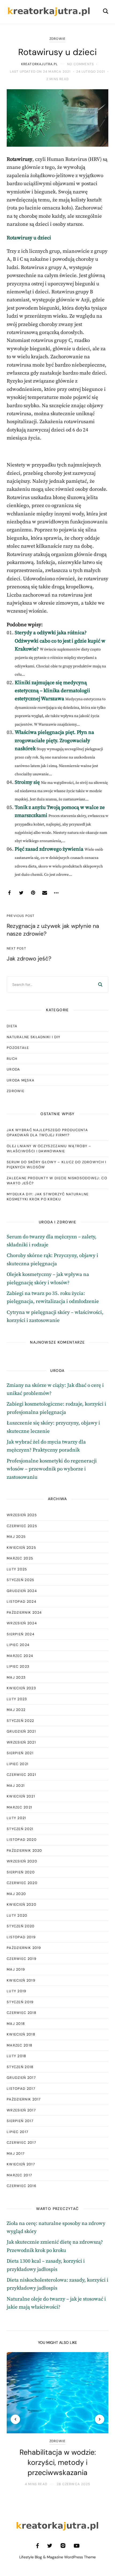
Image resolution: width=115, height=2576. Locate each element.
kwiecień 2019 (21, 1980)
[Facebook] (9, 893)
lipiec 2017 (18, 2132)
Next (100, 2419)
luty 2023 (17, 1699)
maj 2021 (16, 1786)
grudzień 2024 (22, 1591)
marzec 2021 (19, 1807)
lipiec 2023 (18, 1666)
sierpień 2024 (21, 1634)
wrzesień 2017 (21, 2110)
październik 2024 (24, 1612)
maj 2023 (16, 1677)
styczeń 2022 (20, 1721)
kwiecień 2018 (21, 2034)
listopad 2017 (21, 2089)
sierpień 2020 (21, 1872)
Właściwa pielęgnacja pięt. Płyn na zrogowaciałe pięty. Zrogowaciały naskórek (54, 741)
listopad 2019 (21, 1937)
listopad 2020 (22, 1840)
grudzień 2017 (21, 2078)
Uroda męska (21, 1080)
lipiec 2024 (18, 1645)
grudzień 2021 (21, 1731)
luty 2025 (17, 1569)
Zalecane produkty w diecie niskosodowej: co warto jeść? (57, 1181)
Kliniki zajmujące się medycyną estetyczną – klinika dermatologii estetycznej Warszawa (52, 691)
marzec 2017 (19, 2175)
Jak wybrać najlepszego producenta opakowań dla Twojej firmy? (47, 1133)
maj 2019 (16, 1969)
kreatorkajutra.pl (39, 64)
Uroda (14, 1069)
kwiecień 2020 (22, 1904)
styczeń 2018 (20, 2067)
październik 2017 (24, 2099)
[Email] (45, 893)
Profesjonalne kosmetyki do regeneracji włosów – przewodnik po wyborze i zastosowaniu (52, 1469)
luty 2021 (16, 1818)
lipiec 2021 (18, 1764)
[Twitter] (21, 893)
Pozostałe (18, 1048)
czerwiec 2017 (21, 2143)
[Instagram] (63, 2546)
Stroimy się (27, 782)
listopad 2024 (22, 1602)
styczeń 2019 (20, 2002)
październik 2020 (24, 1851)
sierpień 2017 (20, 2121)
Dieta (12, 1026)
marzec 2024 (20, 1656)
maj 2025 (16, 1537)
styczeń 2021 (20, 1829)
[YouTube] (77, 2546)
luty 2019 (17, 1991)
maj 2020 (16, 1894)
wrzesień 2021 (21, 1742)
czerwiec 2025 (22, 1526)
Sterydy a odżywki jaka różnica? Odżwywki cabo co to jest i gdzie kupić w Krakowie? (60, 641)
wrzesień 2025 (22, 1515)
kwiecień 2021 (21, 1796)
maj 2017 (16, 2153)
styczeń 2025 (21, 1580)
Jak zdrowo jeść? (29, 959)
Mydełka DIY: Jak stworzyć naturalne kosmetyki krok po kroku (48, 1197)
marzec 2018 (20, 2045)
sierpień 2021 (20, 1753)
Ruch (12, 1059)
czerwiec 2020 (22, 1883)
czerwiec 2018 (22, 2013)
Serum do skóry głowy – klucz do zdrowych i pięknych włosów (57, 1165)
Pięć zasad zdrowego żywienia (49, 849)
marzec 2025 (20, 1558)
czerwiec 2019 (22, 1959)
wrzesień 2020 (22, 1861)
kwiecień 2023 (21, 1688)
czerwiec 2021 (21, 1775)
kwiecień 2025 (21, 1548)
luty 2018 (17, 2056)
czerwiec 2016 (22, 2186)
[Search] (100, 985)
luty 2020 (17, 1915)
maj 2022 (16, 1710)
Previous (15, 2419)
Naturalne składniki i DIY (34, 1037)
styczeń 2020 (21, 1926)
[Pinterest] (33, 893)
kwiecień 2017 (21, 2164)
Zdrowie (57, 39)
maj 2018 (16, 2024)
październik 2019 (24, 1948)
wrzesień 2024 (22, 1623)
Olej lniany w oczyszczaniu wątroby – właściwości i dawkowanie (49, 1149)
